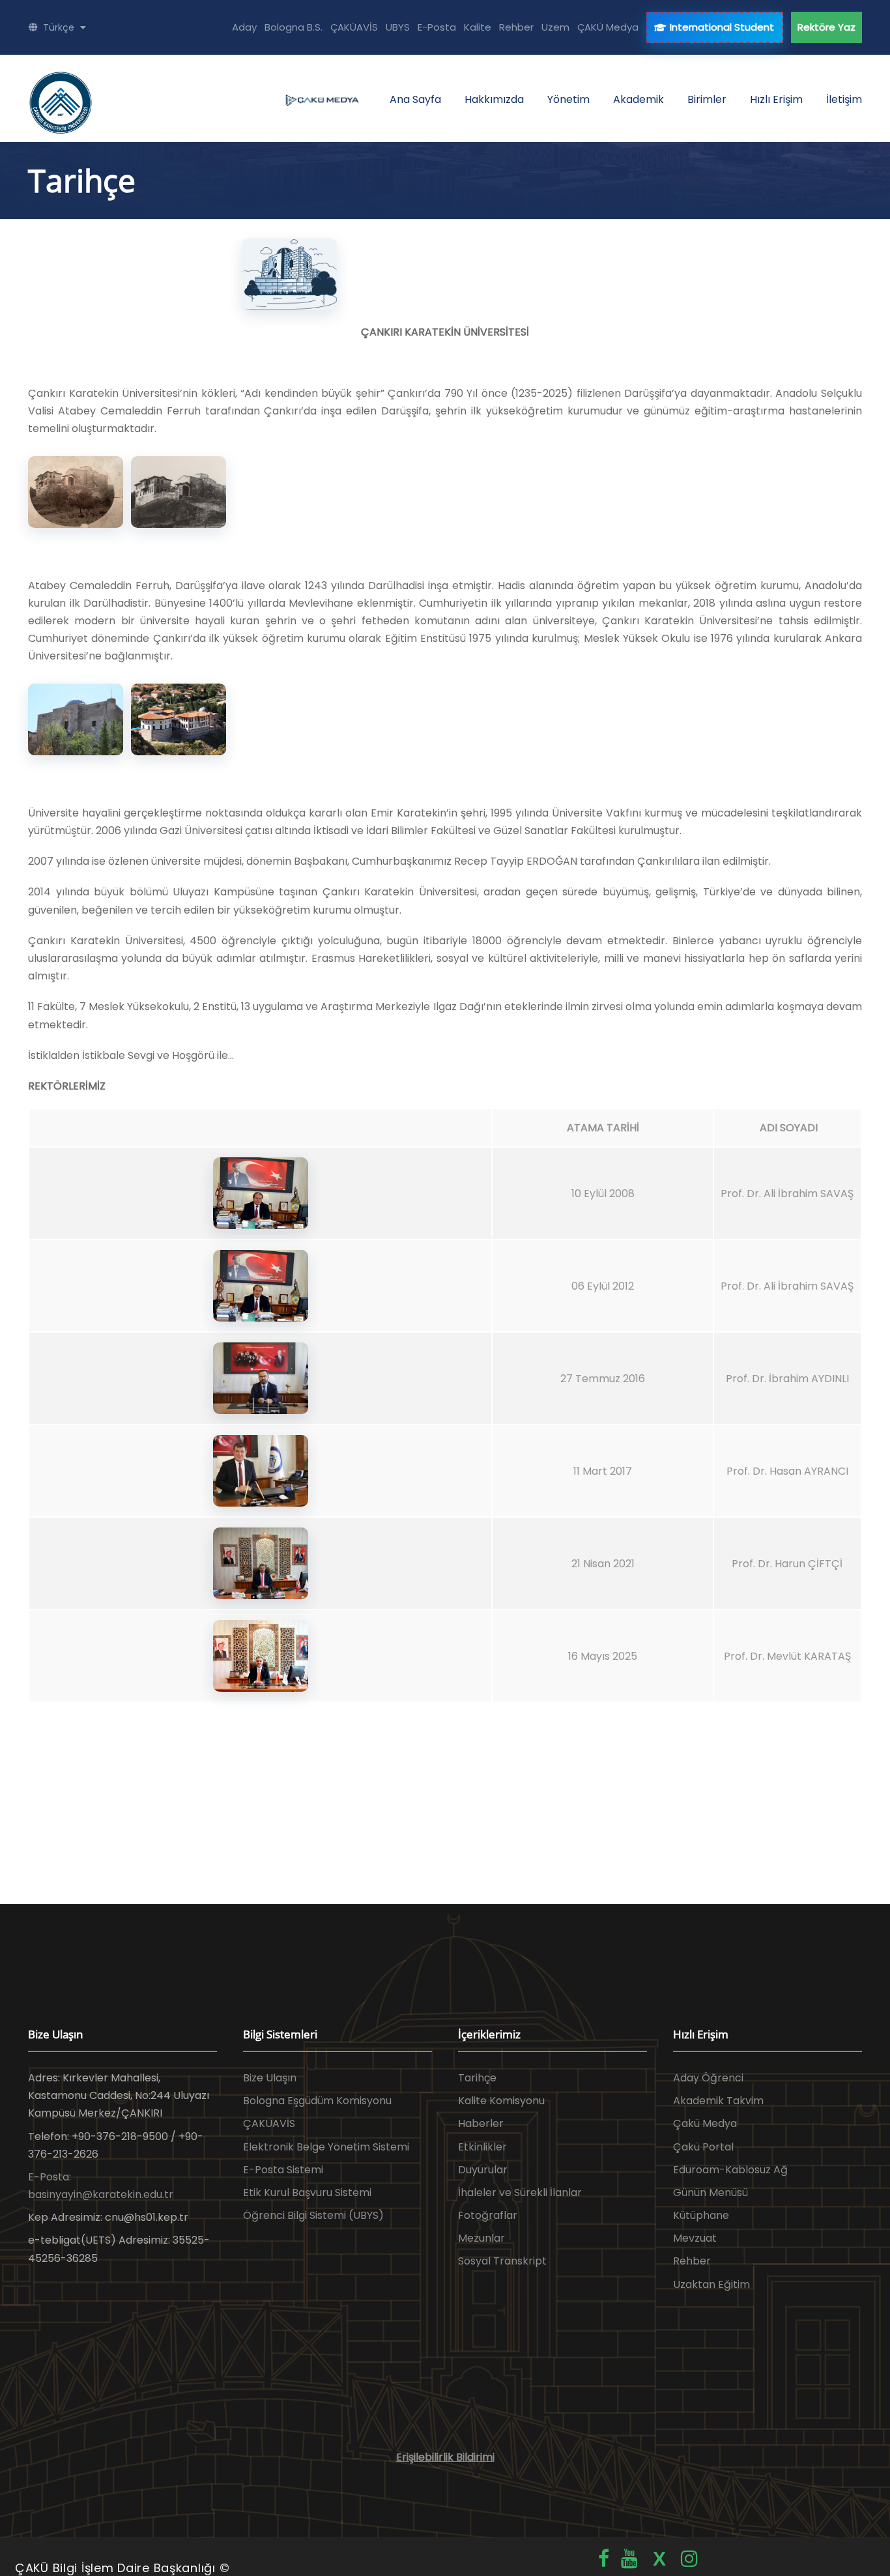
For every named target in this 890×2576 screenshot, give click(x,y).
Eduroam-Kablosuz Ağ (730, 2170)
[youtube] (629, 2559)
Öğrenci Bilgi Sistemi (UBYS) (313, 2215)
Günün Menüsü (711, 2192)
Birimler (707, 99)
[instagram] (689, 2559)
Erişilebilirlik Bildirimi (445, 2457)
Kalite (478, 27)
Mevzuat (695, 2238)
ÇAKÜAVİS (354, 27)
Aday (244, 27)
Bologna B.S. (294, 27)
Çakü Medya (705, 2123)
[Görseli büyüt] (289, 274)
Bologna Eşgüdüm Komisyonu (317, 2101)
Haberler (481, 2123)
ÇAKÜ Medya (608, 27)
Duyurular (483, 2170)
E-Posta (437, 27)
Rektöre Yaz (826, 27)
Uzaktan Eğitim (711, 2284)
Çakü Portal (703, 2147)
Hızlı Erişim (776, 99)
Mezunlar (481, 2238)
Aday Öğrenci (708, 2078)
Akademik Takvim (718, 2101)
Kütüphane (701, 2215)
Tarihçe (477, 2078)
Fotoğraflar (488, 2215)
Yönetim (568, 99)
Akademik (639, 99)
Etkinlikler (482, 2147)
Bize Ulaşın (270, 2078)
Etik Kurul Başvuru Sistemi (307, 2192)
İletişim (844, 99)
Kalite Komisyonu (501, 2101)
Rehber (516, 27)
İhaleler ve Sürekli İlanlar (520, 2192)
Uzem (555, 27)
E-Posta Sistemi (283, 2170)
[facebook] (604, 2559)
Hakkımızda (494, 99)
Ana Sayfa (415, 99)
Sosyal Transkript (502, 2261)
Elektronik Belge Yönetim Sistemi (326, 2147)
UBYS (398, 27)
